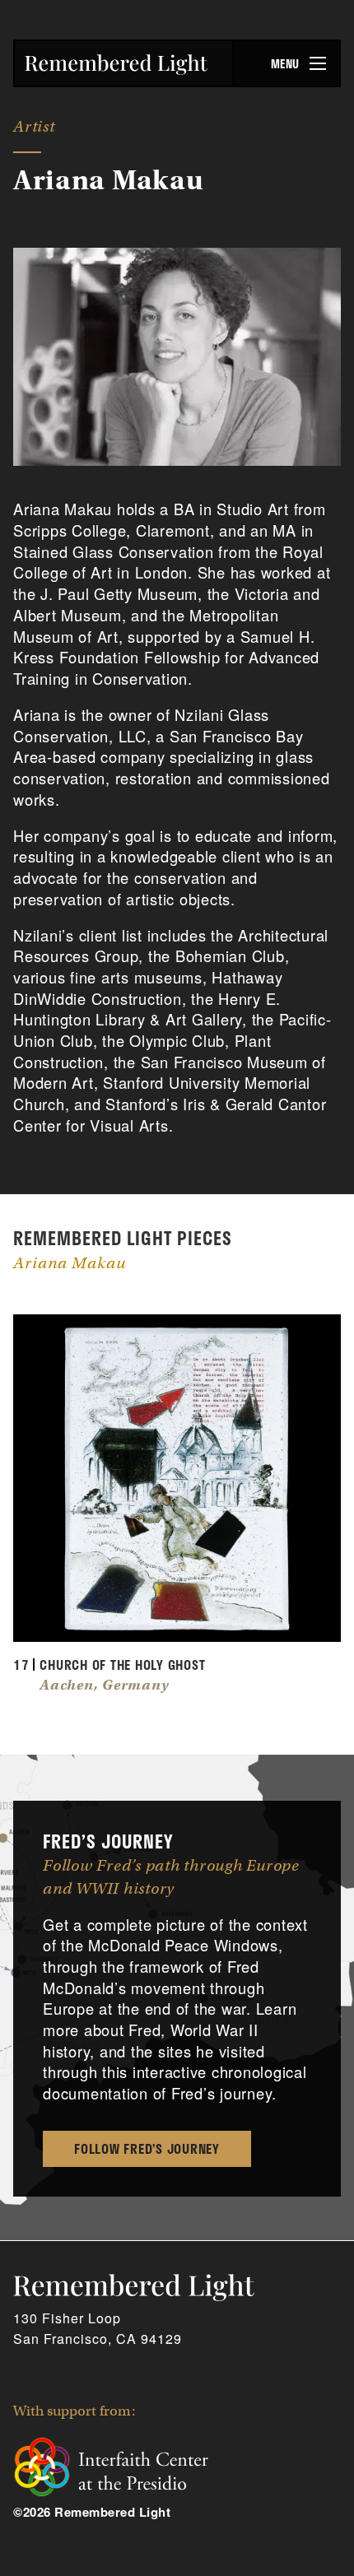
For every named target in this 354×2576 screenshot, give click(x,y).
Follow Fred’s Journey (147, 2148)
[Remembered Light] (116, 65)
